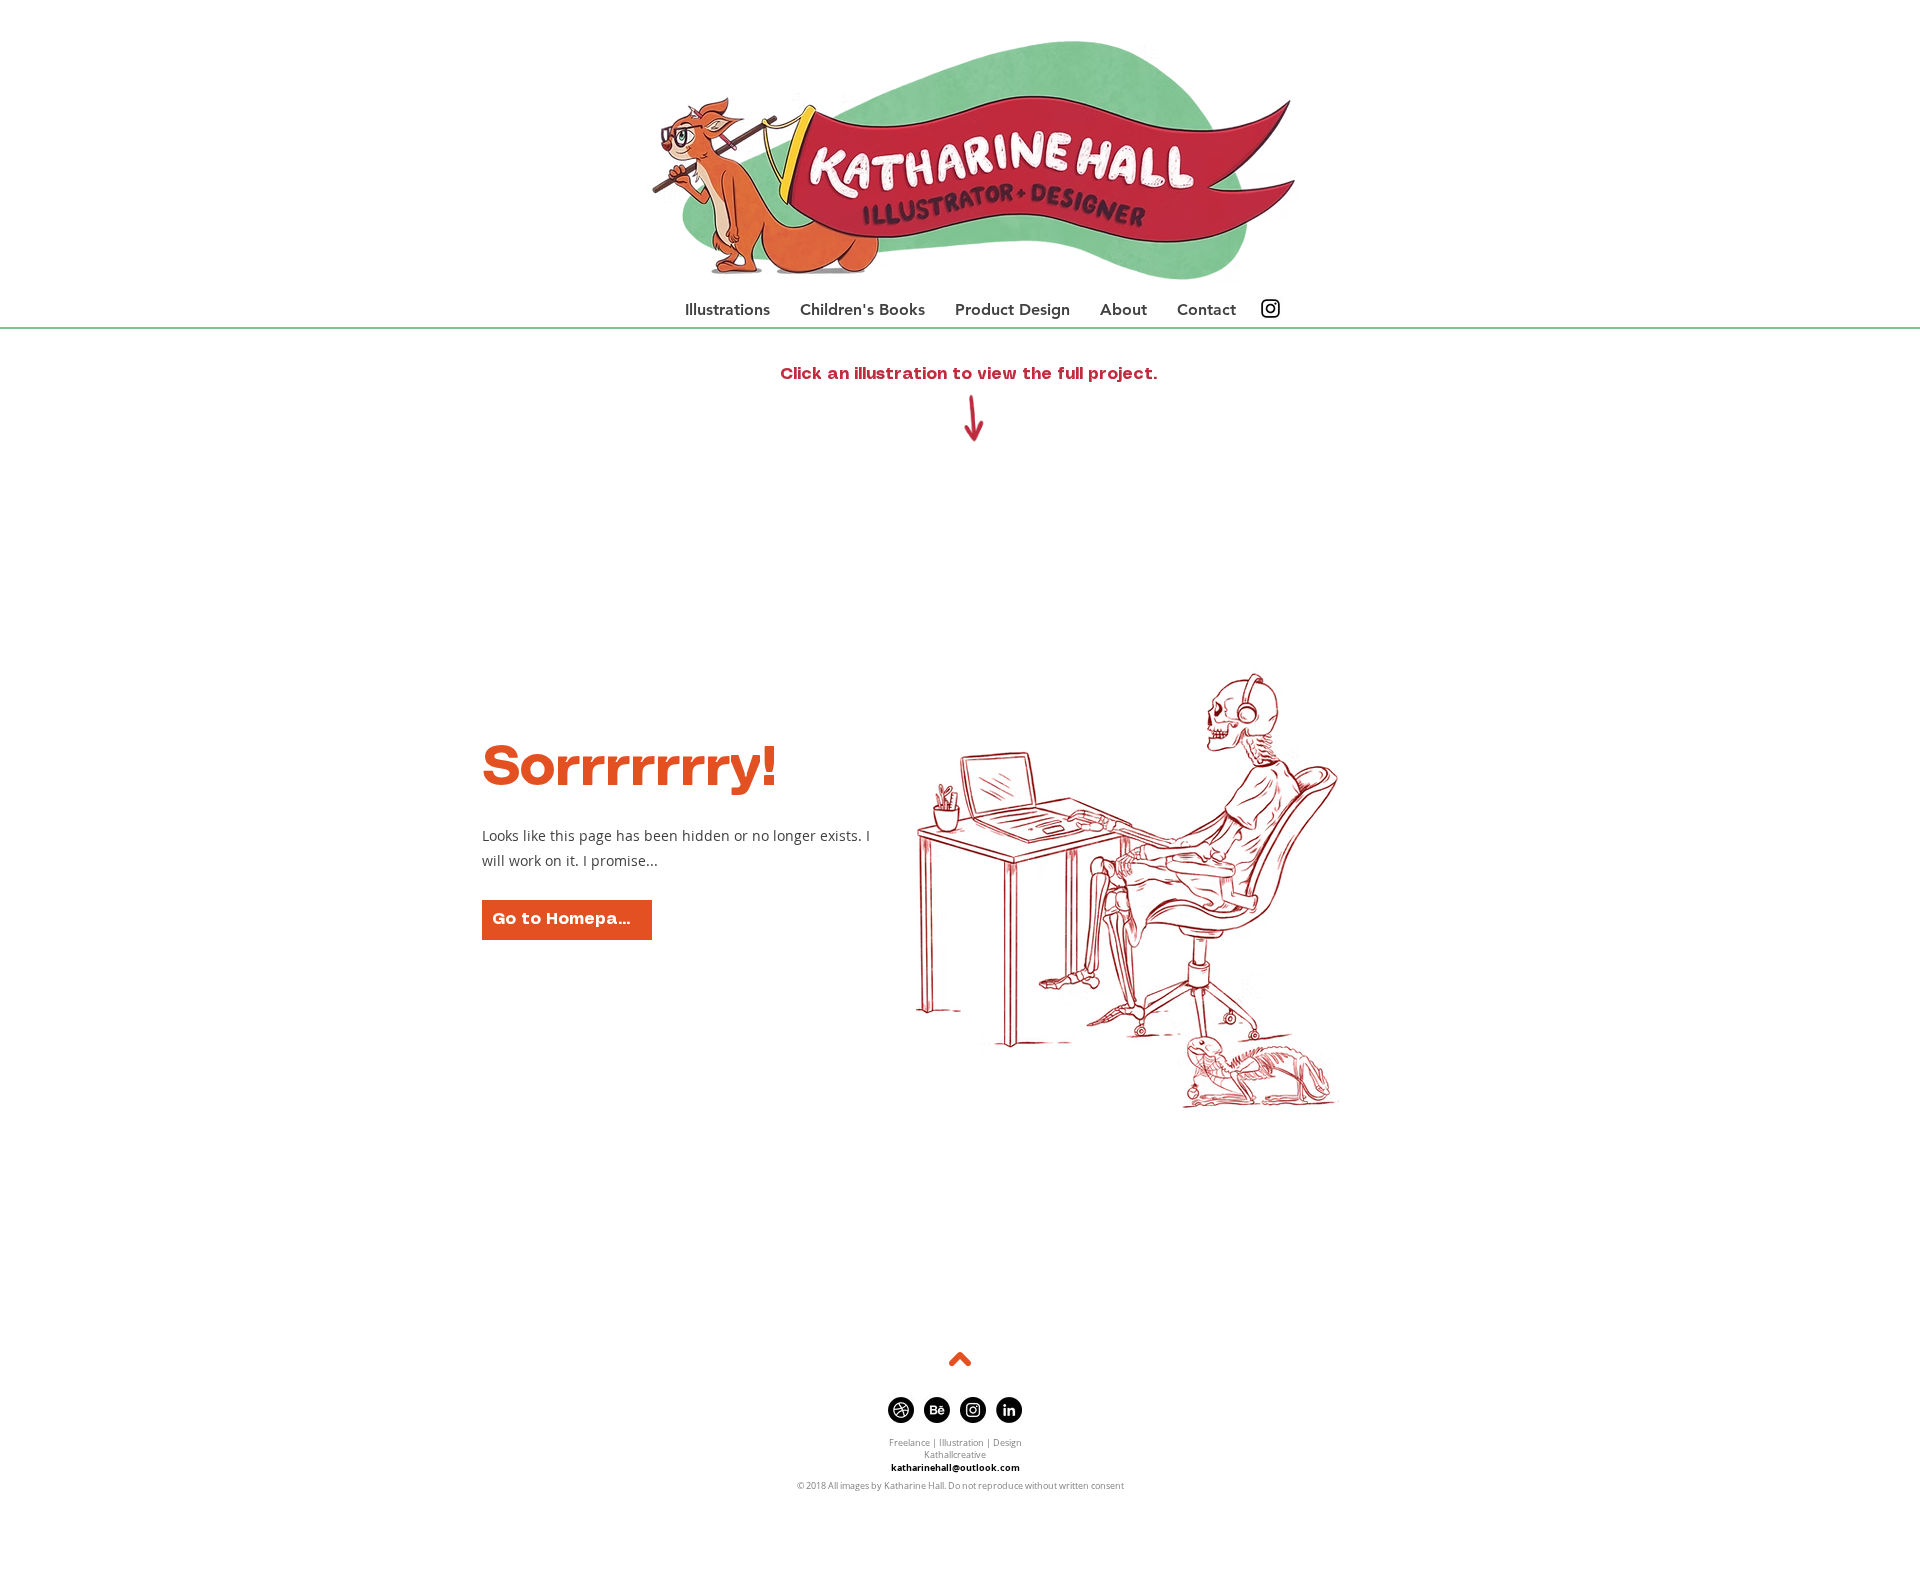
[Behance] (937, 1410)
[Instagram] (1270, 308)
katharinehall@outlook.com (955, 1467)
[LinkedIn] (1009, 1410)
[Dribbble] (901, 1410)
